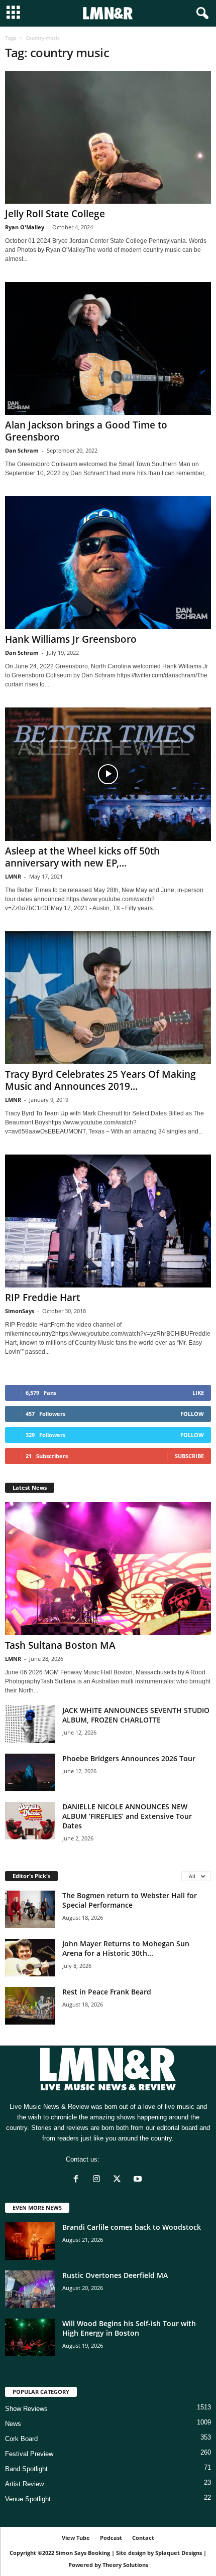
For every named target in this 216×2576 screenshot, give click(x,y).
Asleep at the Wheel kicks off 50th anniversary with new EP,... (82, 857)
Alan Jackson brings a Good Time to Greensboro (86, 431)
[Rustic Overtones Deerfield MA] (30, 2289)
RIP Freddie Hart (42, 1298)
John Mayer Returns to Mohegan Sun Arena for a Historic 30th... (126, 1948)
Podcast (111, 2538)
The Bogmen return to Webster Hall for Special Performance (130, 1900)
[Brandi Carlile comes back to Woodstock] (30, 2241)
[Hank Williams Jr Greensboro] (108, 563)
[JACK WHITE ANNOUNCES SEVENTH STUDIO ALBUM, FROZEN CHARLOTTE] (30, 1724)
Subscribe (189, 1456)
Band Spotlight (26, 2469)
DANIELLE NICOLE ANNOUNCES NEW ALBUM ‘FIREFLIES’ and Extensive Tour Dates (127, 1816)
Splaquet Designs (179, 2553)
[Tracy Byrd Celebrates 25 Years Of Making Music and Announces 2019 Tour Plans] (108, 998)
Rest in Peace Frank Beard (107, 1992)
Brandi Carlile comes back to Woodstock (132, 2227)
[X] (119, 2180)
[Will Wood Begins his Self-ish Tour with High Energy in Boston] (30, 2337)
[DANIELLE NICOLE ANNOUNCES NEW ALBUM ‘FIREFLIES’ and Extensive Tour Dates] (30, 1821)
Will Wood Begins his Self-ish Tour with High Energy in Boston (129, 2328)
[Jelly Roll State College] (108, 137)
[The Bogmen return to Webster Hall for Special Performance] (30, 1909)
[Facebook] (78, 2180)
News (13, 2424)
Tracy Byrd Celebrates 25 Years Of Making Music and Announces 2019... (100, 1080)
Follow (192, 1414)
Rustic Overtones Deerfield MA (115, 2275)
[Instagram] (99, 2180)
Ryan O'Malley (25, 227)
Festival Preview (29, 2454)
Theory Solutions (125, 2565)
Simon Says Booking (83, 2553)
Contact (143, 2538)
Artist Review (24, 2484)
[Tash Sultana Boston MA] (108, 1569)
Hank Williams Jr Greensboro (71, 639)
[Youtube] (139, 2180)
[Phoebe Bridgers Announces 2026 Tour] (30, 1772)
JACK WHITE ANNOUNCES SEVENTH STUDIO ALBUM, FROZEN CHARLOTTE (136, 1715)
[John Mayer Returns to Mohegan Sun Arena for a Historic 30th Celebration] (30, 1958)
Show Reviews (26, 2409)
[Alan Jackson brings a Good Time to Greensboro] (108, 348)
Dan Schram (22, 450)
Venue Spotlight (28, 2499)
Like (198, 1393)
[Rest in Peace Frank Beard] (30, 2006)
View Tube (76, 2538)
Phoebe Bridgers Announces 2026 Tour (129, 1758)
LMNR (13, 876)
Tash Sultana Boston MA (60, 1645)
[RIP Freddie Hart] (108, 1221)
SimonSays (20, 1311)
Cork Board (21, 2439)
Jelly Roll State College (55, 214)
